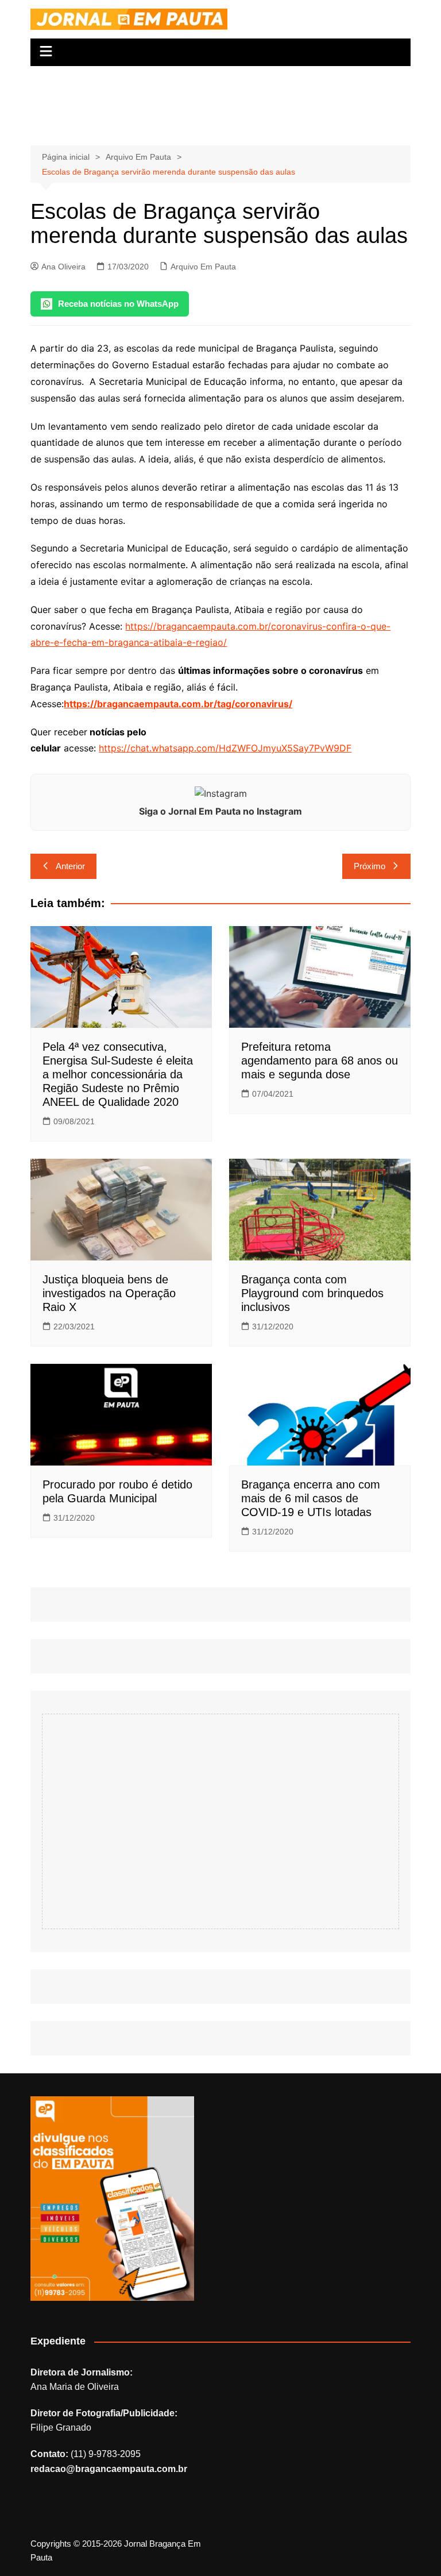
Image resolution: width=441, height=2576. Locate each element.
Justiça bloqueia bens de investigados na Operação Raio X (109, 1293)
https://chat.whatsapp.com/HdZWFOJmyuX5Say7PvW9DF (225, 748)
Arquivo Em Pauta (203, 267)
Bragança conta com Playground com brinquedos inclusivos (312, 1293)
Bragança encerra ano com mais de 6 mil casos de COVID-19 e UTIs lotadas (311, 1498)
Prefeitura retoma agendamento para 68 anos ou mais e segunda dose (320, 1061)
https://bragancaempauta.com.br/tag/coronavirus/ (178, 704)
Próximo (370, 866)
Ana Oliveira (63, 267)
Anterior (70, 866)
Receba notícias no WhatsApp (118, 304)
